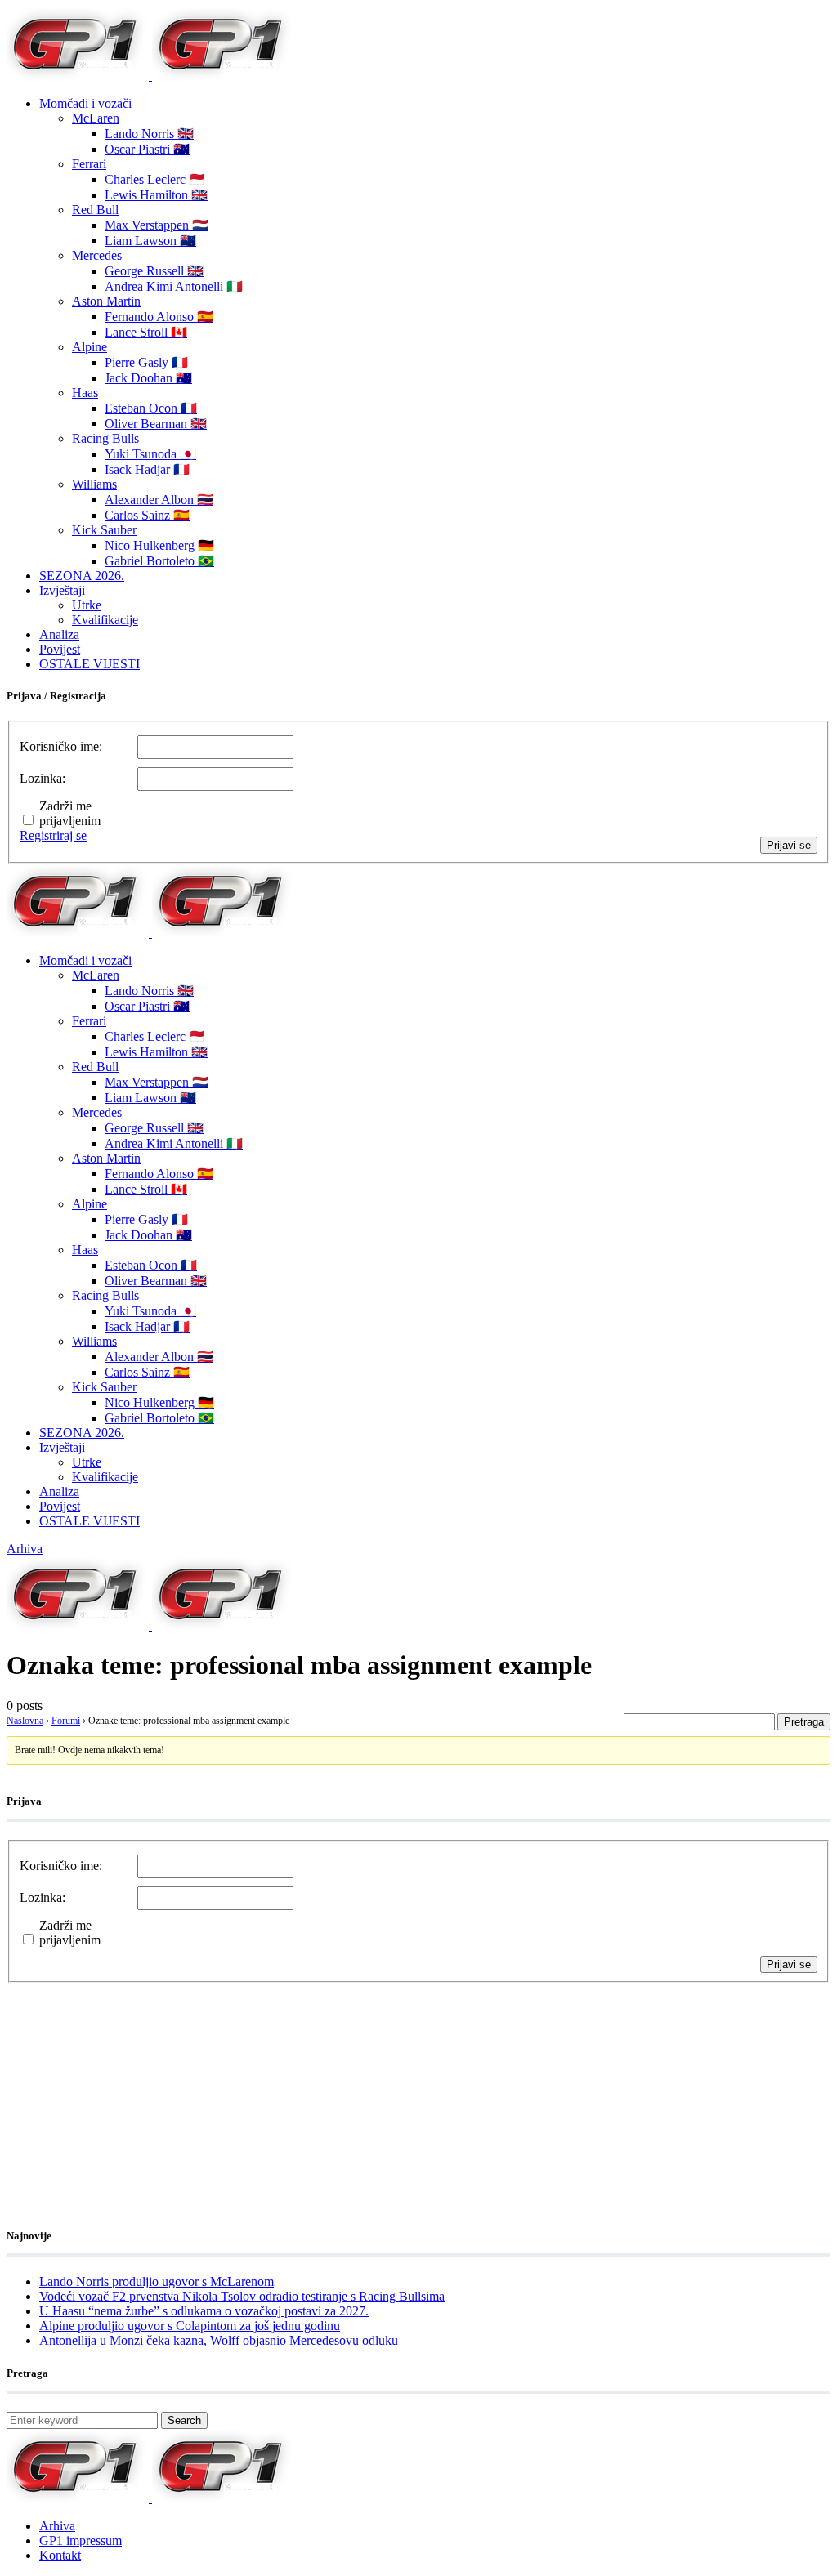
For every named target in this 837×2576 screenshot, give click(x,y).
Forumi (66, 1721)
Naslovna (25, 1721)
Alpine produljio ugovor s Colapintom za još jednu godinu (190, 2326)
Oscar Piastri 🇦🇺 (147, 149)
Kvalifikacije (105, 620)
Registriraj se (53, 835)
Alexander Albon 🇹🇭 (159, 500)
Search (184, 2420)
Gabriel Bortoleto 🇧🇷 (159, 561)
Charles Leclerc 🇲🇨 (155, 179)
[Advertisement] (137, 2085)
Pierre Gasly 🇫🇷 (146, 362)
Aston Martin (106, 301)
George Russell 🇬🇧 (154, 271)
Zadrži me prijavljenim (70, 813)
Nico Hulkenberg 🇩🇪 (159, 545)
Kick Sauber (104, 530)
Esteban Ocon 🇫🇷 (151, 408)
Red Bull (95, 210)
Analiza (59, 634)
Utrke (87, 605)
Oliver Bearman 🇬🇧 (156, 424)
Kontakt (60, 2555)
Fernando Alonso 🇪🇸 (159, 317)
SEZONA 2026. (82, 576)
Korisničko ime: (61, 746)
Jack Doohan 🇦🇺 (148, 378)
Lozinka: (43, 778)
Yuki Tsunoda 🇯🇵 (150, 454)
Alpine (90, 347)
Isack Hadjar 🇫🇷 (147, 469)
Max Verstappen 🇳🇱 (157, 225)
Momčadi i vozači (85, 103)
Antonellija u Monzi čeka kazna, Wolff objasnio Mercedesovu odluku (219, 2340)
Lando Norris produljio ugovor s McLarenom (157, 2281)
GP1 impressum (81, 2540)
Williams (94, 484)
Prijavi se (789, 845)
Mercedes (97, 255)
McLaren (96, 118)
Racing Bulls (105, 438)
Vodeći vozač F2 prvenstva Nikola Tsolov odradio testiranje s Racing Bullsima (242, 2296)
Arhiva (25, 1549)
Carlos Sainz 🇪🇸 (147, 515)
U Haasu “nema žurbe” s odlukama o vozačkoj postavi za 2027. (204, 2311)
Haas (85, 393)
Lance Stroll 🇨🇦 (146, 332)
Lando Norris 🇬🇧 (149, 134)
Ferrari (89, 164)
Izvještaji (62, 590)
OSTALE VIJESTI (90, 664)
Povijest (60, 649)
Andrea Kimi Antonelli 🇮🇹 (174, 286)
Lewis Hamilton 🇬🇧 (156, 195)
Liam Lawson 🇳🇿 (150, 241)
